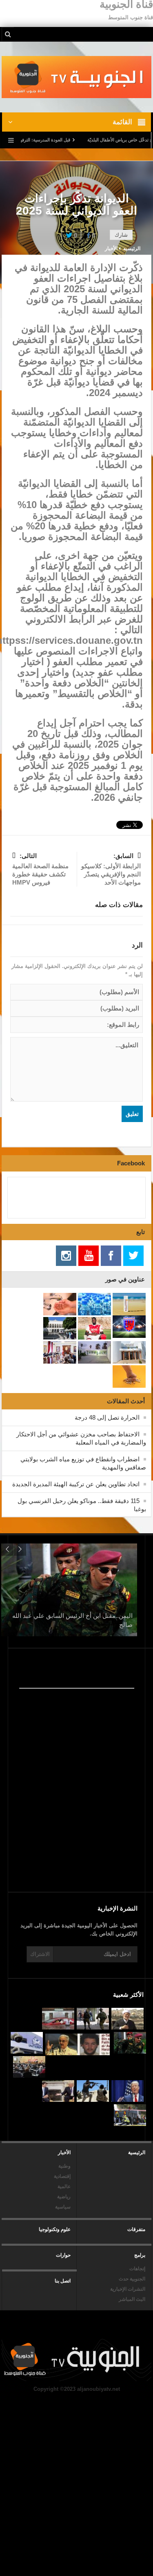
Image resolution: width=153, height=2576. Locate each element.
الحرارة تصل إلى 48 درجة (107, 1417)
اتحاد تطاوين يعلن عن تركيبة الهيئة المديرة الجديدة (76, 1484)
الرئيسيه (132, 249)
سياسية (63, 2207)
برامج (140, 2255)
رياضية (64, 2197)
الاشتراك (40, 1954)
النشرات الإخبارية (128, 2289)
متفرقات (136, 2229)
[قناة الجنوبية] (76, 77)
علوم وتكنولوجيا (55, 2229)
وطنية (64, 2166)
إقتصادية (62, 2176)
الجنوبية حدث (132, 2279)
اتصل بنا (63, 2281)
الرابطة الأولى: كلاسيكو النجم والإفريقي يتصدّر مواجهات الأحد (111, 869)
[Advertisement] (69, 1820)
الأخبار (111, 249)
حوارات (63, 2255)
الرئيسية (137, 2153)
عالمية (64, 2186)
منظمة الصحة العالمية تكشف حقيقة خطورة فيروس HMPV (40, 869)
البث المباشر (132, 2299)
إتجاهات (137, 2269)
